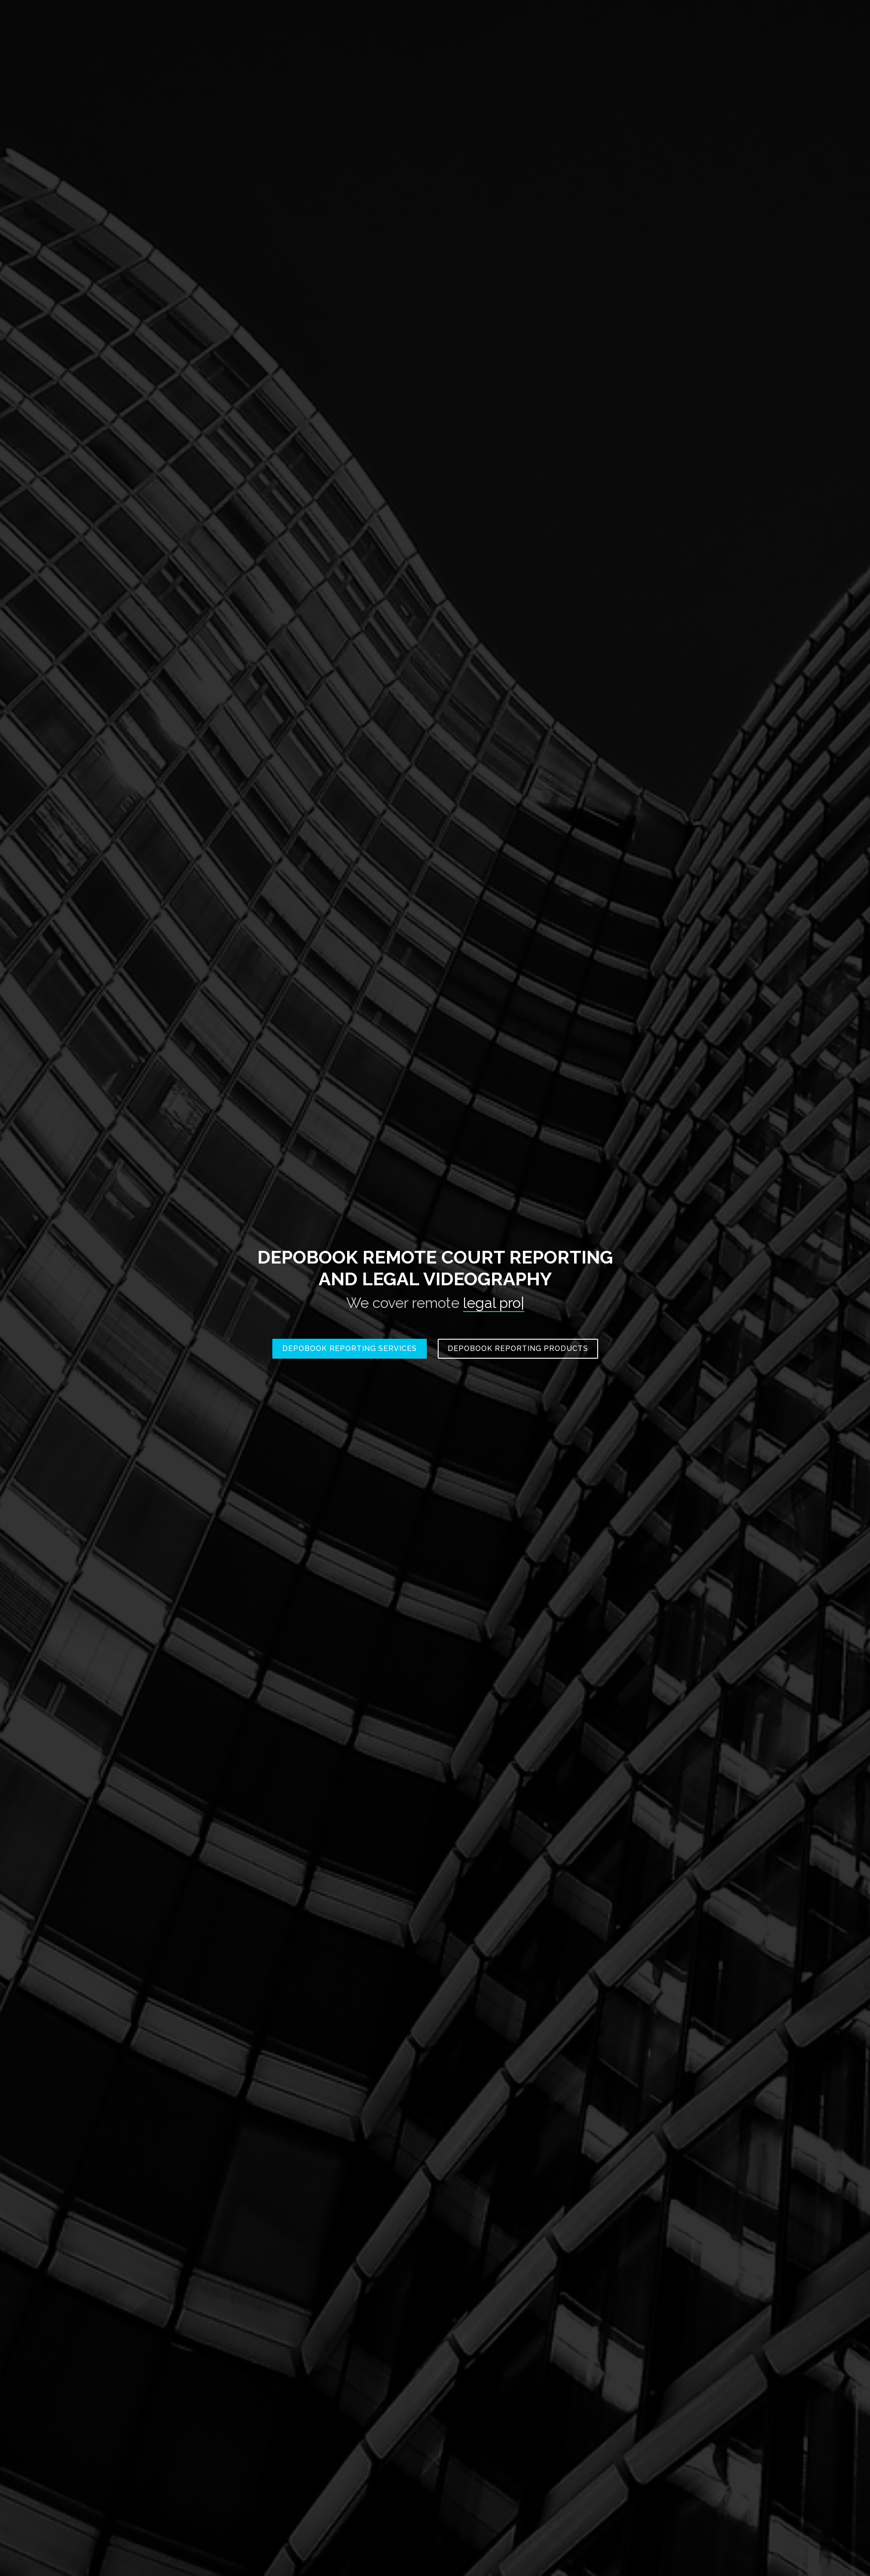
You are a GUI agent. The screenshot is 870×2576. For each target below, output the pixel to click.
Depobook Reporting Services (350, 1348)
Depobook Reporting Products (518, 1348)
